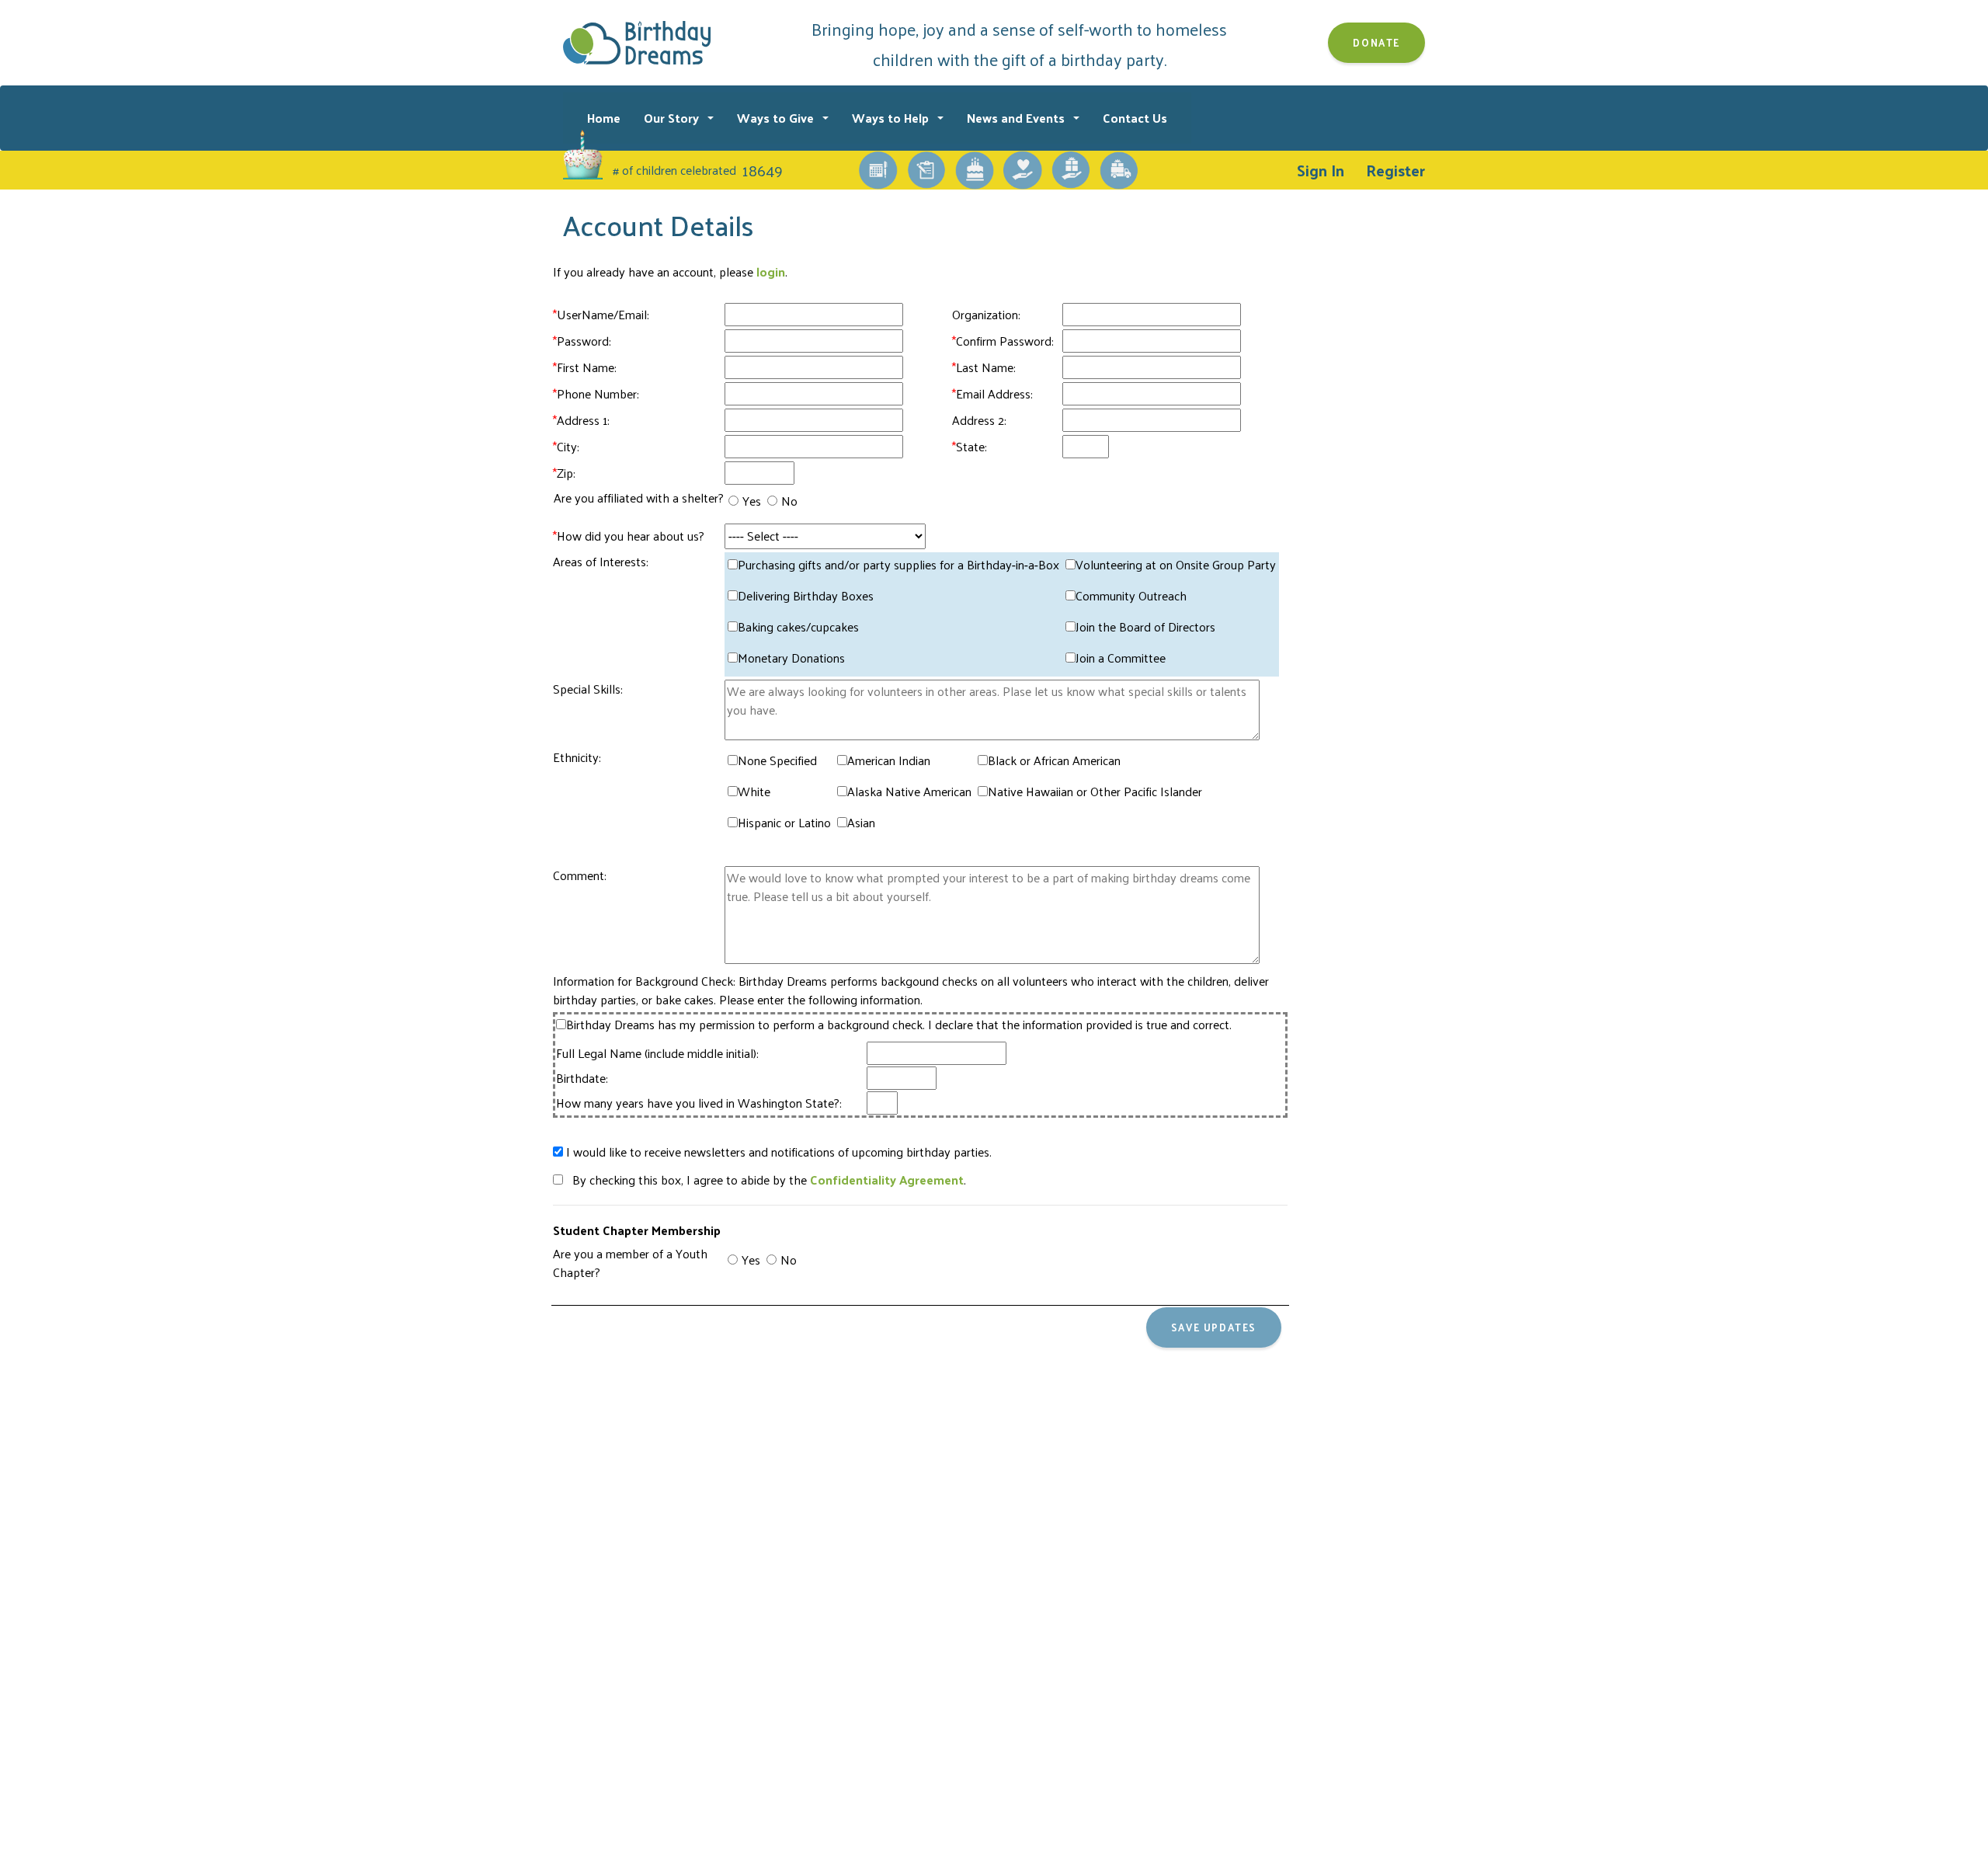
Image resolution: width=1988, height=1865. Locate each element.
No (789, 501)
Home (604, 118)
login (771, 271)
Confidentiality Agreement (887, 1180)
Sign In (1321, 170)
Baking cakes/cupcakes (798, 627)
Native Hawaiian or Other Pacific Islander (1095, 792)
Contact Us (1135, 118)
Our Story (673, 118)
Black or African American (1054, 760)
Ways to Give (777, 118)
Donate (1376, 42)
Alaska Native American (909, 792)
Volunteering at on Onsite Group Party (1176, 565)
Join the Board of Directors (1145, 627)
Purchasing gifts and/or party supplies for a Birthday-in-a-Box (898, 565)
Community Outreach (1131, 596)
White (754, 792)
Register (1395, 170)
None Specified (777, 760)
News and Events (1017, 118)
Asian (861, 823)
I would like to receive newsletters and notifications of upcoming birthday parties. (777, 1152)
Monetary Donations (791, 658)
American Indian (889, 760)
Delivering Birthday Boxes (806, 596)
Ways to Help (892, 118)
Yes (752, 501)
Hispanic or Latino (784, 823)
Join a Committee (1121, 658)
